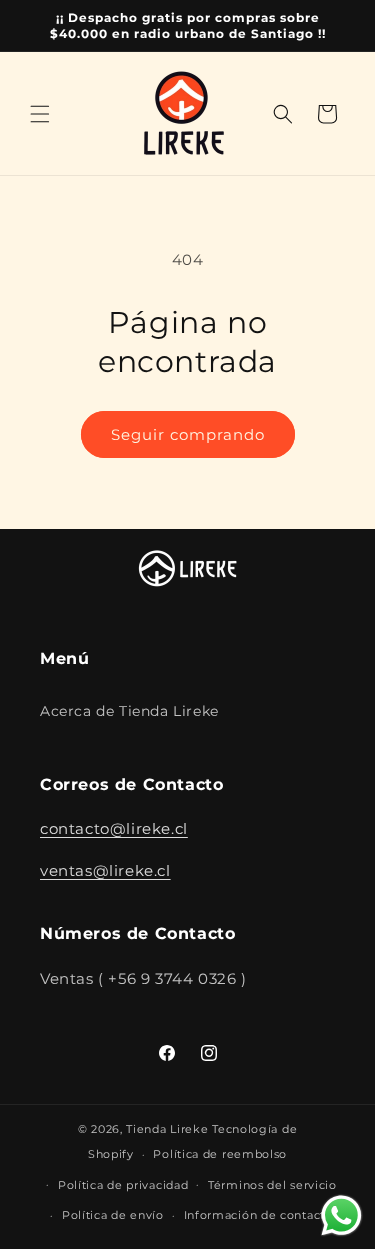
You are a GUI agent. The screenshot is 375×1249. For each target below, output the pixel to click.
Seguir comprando (188, 434)
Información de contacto (258, 1215)
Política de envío (113, 1215)
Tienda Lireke (167, 1129)
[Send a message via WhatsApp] (341, 1215)
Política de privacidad (123, 1185)
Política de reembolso (220, 1154)
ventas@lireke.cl (105, 870)
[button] (40, 114)
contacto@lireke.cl (114, 828)
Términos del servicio (272, 1185)
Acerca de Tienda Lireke (129, 711)
